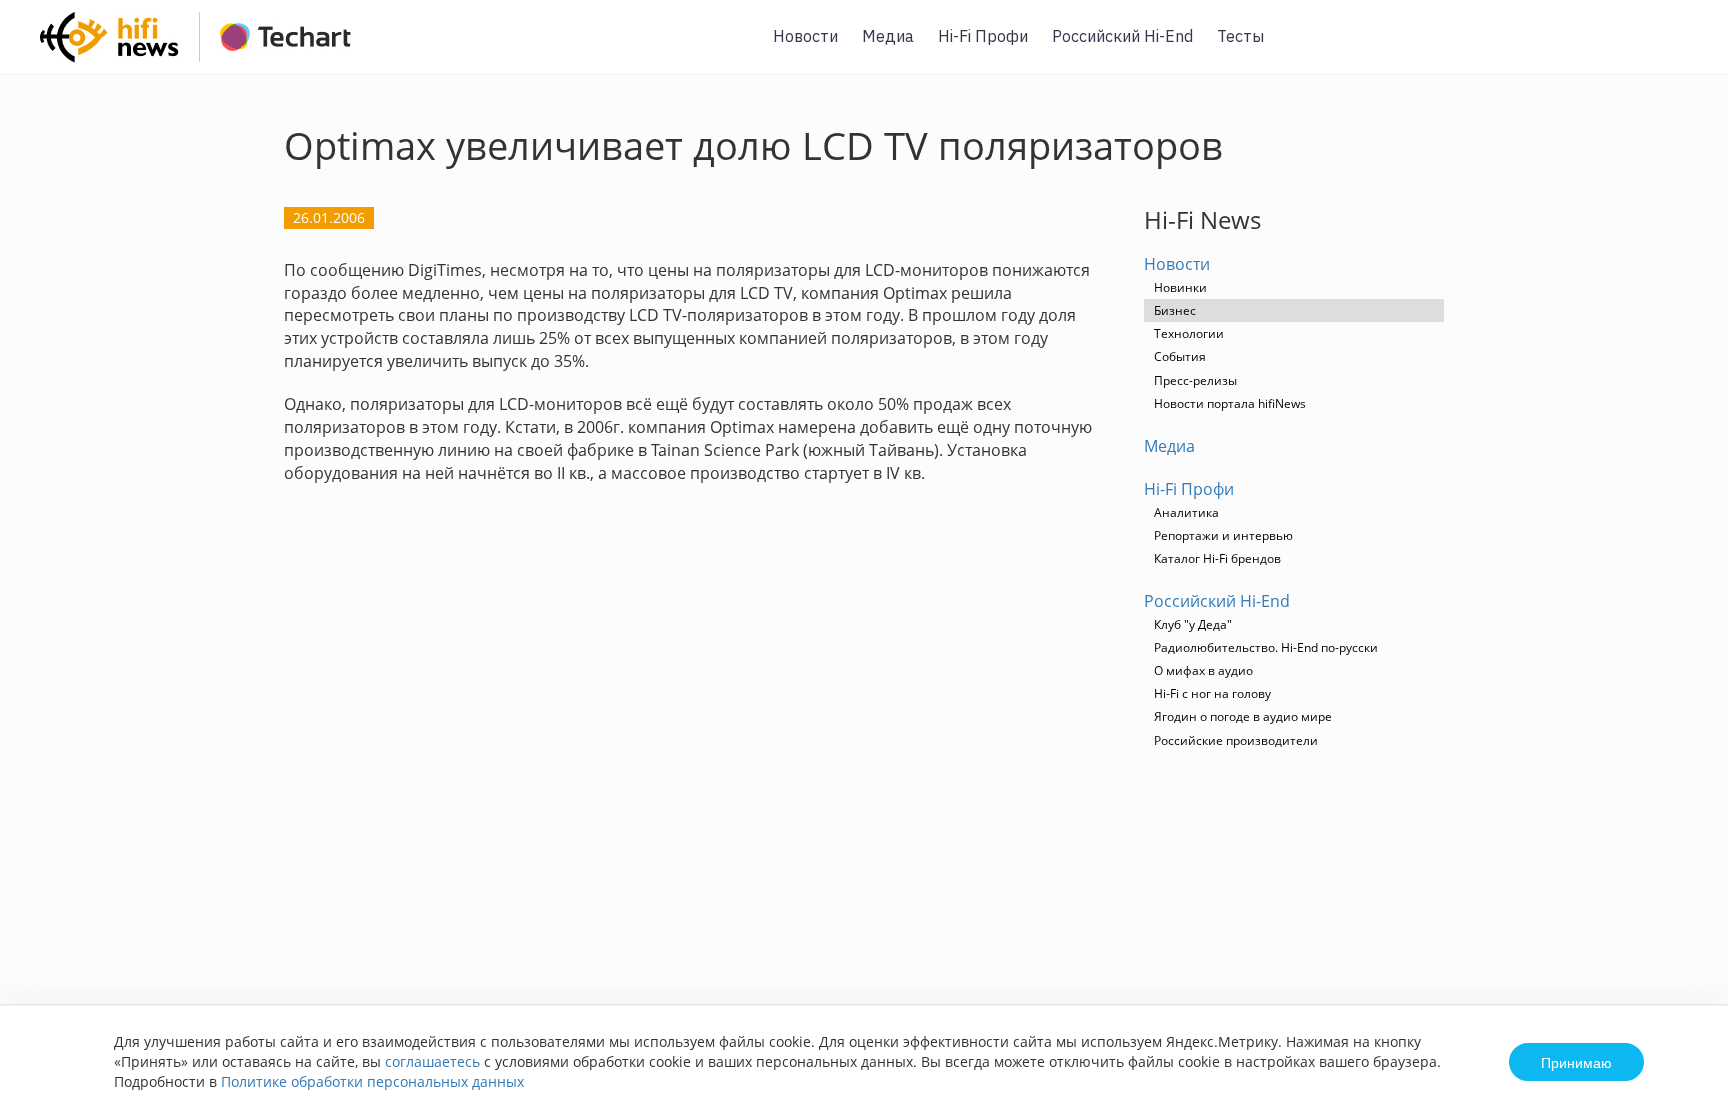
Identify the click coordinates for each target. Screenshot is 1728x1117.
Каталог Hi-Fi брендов (1217, 558)
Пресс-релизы (1195, 380)
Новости (805, 36)
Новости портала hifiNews (1230, 403)
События (1180, 356)
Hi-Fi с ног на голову (1212, 693)
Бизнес (1175, 310)
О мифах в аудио (1203, 670)
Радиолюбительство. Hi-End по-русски (1266, 647)
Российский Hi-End (1122, 36)
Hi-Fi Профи (983, 36)
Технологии (1189, 333)
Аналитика (1186, 512)
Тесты (1240, 36)
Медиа (888, 36)
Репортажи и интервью (1223, 535)
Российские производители (1236, 740)
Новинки (1180, 287)
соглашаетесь (432, 1061)
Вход (1682, 48)
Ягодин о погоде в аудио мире (1243, 716)
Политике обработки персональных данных (372, 1081)
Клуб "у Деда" (1193, 624)
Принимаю (1576, 1062)
